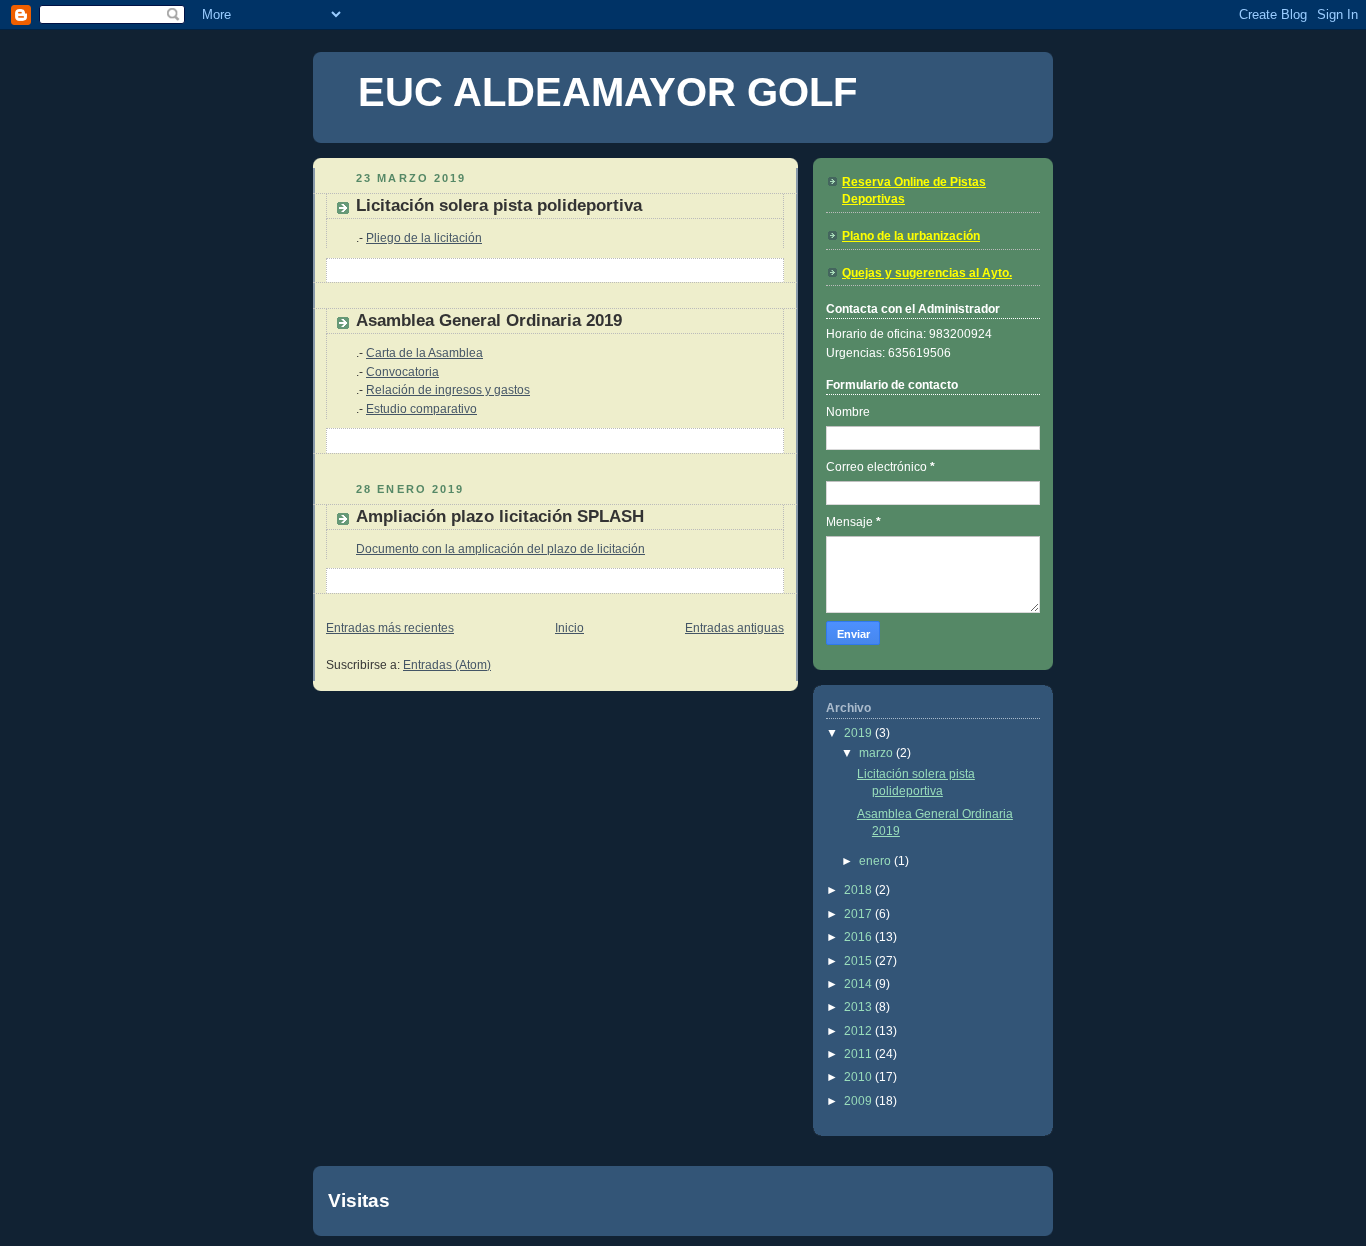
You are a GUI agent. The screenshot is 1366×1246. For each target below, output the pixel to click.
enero (876, 861)
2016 (859, 937)
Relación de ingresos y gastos (448, 390)
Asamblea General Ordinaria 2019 (489, 320)
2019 (859, 733)
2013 (859, 1007)
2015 (859, 961)
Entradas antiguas (734, 628)
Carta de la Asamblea (424, 353)
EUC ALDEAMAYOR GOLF (607, 92)
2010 (859, 1077)
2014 (859, 984)
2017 (859, 914)
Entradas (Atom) (447, 665)
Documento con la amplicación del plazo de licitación (500, 549)
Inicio (569, 628)
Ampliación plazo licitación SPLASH (500, 516)
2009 (859, 1101)
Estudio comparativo (421, 409)
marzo (877, 753)
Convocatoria (402, 372)
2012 (859, 1031)
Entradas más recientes (390, 628)
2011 (859, 1054)
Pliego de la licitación (424, 238)
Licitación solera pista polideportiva (499, 205)
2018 (859, 890)
